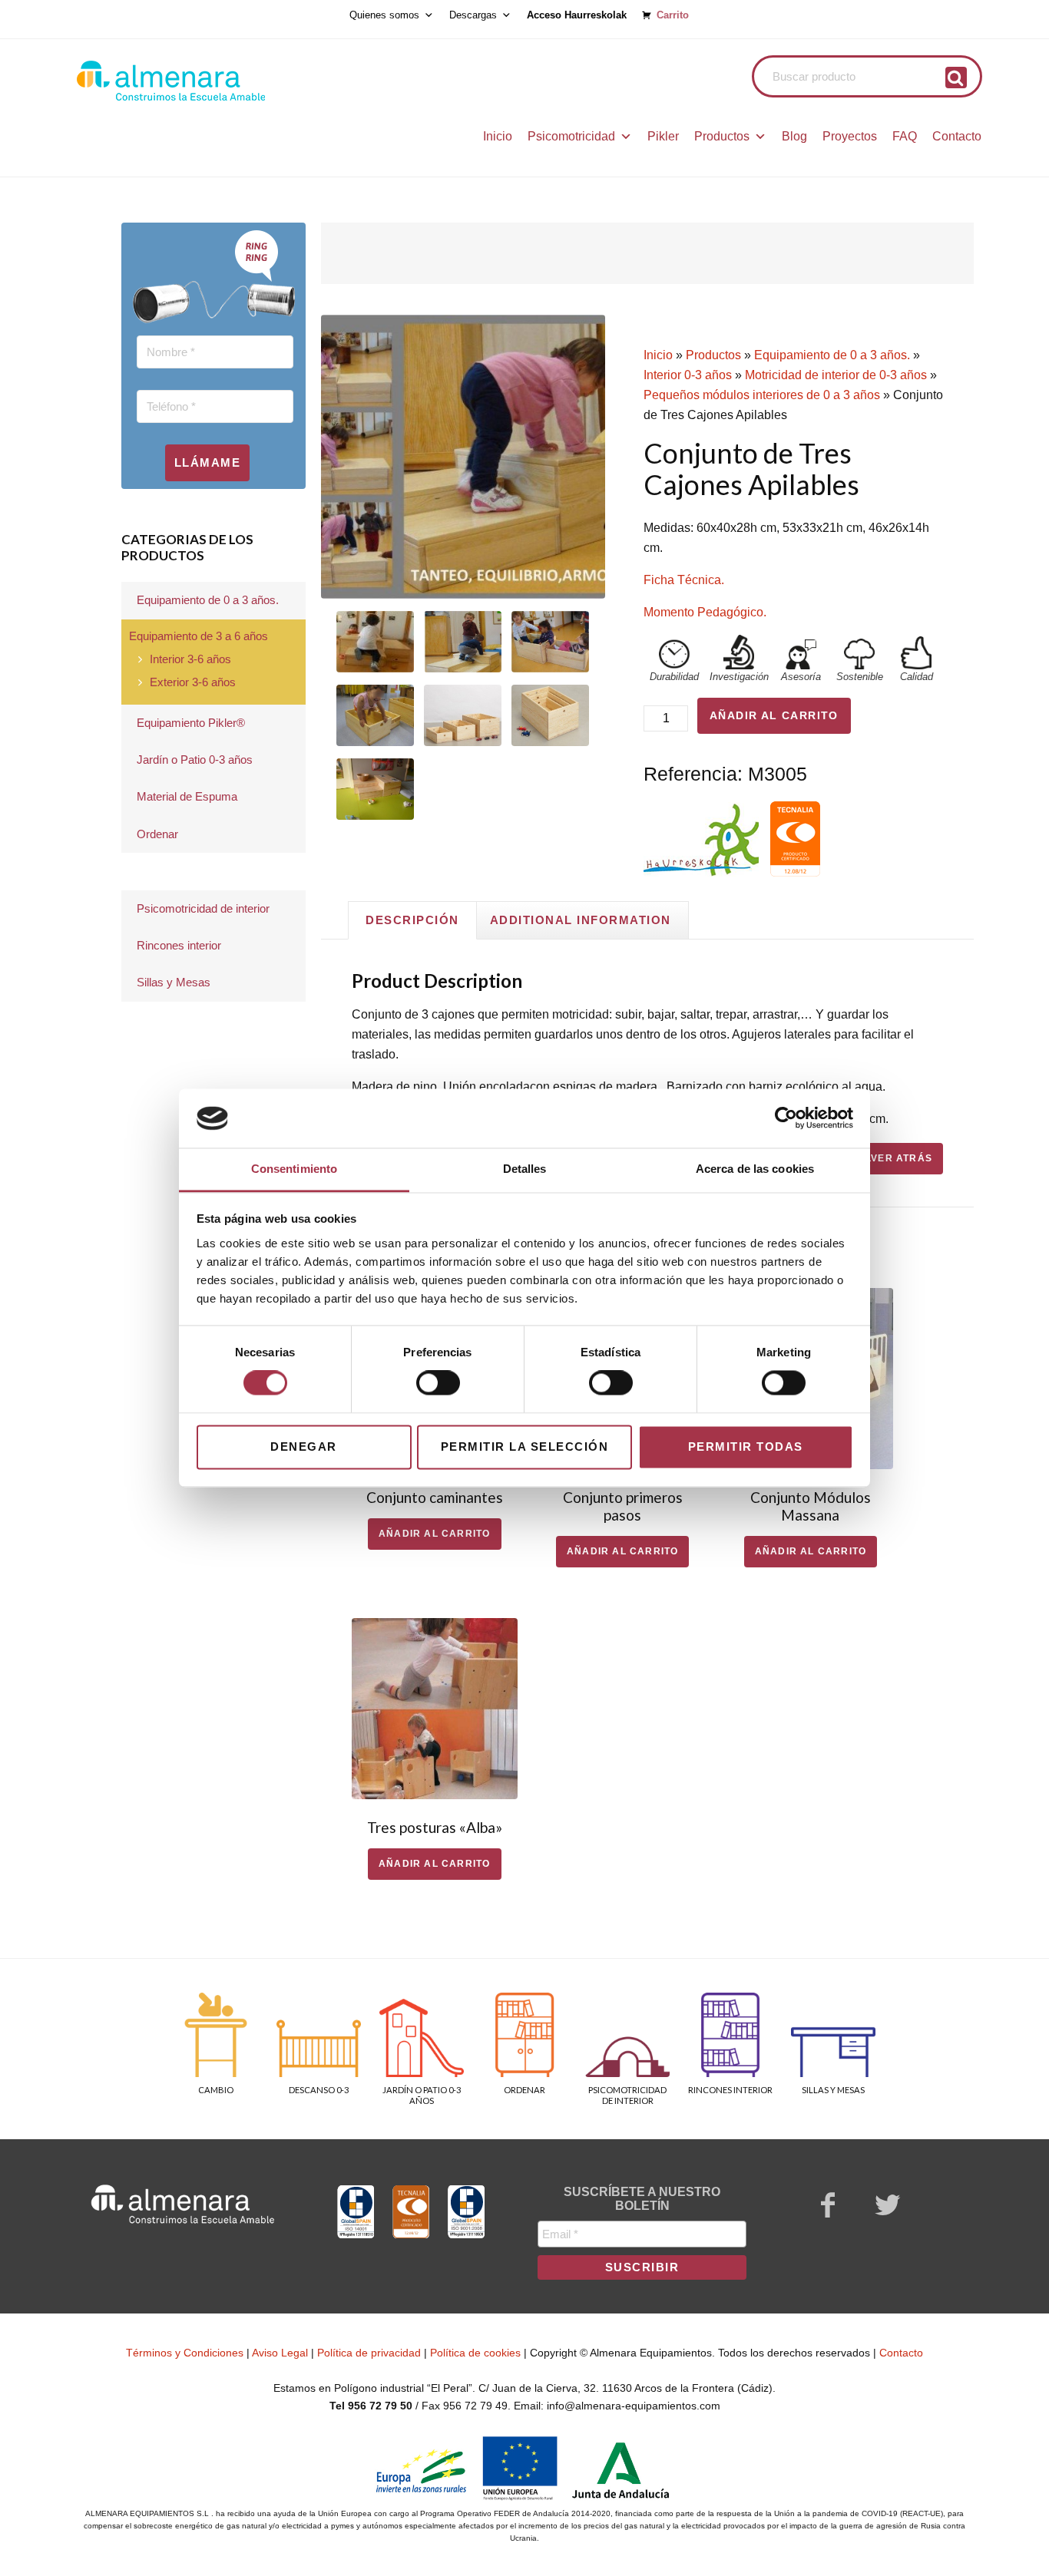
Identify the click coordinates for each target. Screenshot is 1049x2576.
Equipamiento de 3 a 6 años (199, 636)
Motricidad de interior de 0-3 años (836, 375)
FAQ (905, 136)
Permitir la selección (525, 1447)
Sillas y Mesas (174, 982)
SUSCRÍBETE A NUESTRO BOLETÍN (642, 2199)
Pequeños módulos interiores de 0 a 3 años (762, 395)
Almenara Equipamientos (213, 81)
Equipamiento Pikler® (191, 723)
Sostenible (860, 677)
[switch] (438, 1383)
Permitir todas (746, 1447)
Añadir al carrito (774, 715)
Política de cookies (475, 2353)
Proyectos (850, 136)
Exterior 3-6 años (193, 682)
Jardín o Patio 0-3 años (195, 760)
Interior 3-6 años (190, 659)
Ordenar (157, 834)
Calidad (917, 677)
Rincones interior (179, 945)
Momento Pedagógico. (705, 612)
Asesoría (801, 677)
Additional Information (581, 920)
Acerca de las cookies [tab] (755, 1169)
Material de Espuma (187, 796)
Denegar (304, 1447)
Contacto (957, 136)
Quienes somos (384, 15)
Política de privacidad (369, 2353)
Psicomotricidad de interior (203, 908)
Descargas (473, 15)
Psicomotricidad (571, 136)
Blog (794, 136)
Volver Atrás (892, 1158)
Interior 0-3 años (688, 375)
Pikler (663, 136)
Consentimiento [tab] (294, 1169)
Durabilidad (674, 677)
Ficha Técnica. (684, 580)
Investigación (739, 677)
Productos (722, 136)
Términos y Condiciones (185, 2353)
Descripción (412, 920)
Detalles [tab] (525, 1169)
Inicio (498, 136)
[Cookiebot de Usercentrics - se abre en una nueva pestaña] (786, 1118)
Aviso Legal (280, 2353)
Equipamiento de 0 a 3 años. (832, 355)
